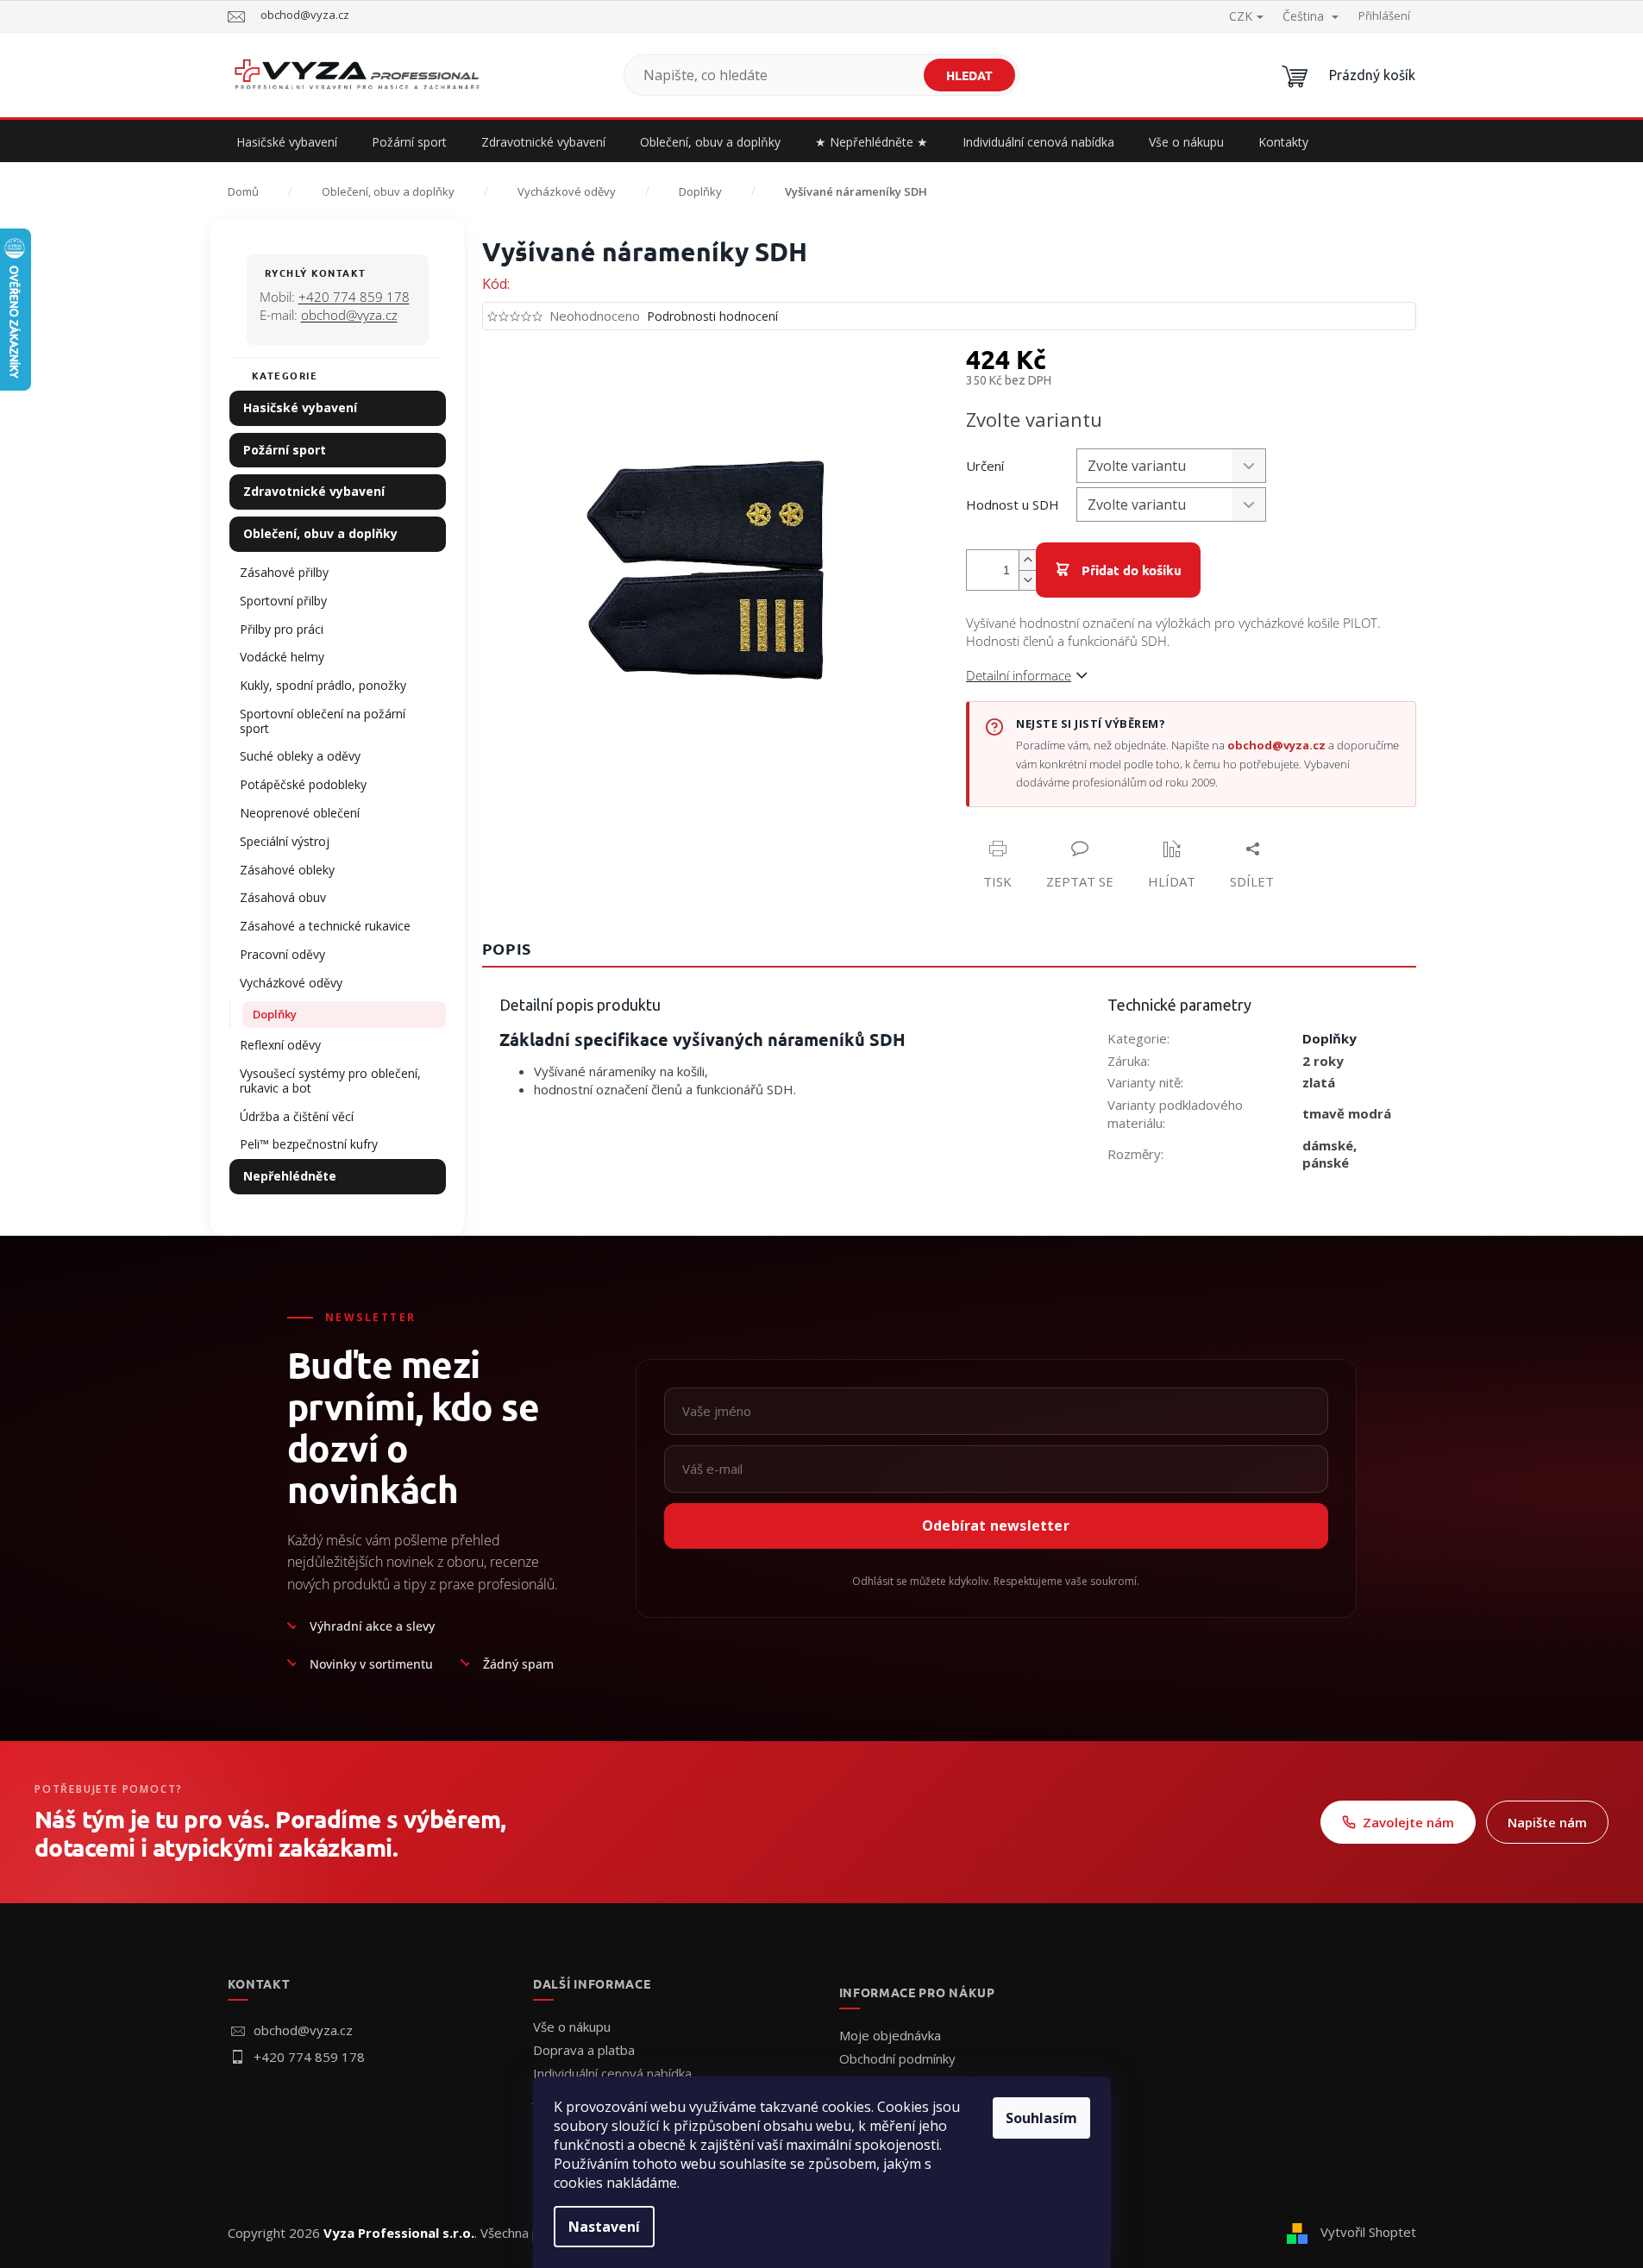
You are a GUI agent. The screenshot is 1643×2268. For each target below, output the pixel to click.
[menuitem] (287, 142)
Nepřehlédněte (290, 1176)
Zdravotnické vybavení (314, 491)
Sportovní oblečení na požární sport (323, 721)
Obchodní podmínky (897, 2058)
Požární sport (285, 450)
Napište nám (1547, 1822)
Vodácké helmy (282, 657)
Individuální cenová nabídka (612, 2073)
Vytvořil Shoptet (1368, 2232)
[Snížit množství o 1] (1027, 580)
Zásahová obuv (283, 897)
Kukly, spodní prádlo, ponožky (323, 685)
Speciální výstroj (285, 841)
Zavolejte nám (1408, 1822)
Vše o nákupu (572, 2027)
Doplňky (275, 1014)
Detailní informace (1019, 675)
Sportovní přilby (283, 601)
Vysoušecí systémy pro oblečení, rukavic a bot (330, 1081)
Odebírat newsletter (996, 1526)
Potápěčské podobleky (303, 784)
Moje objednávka (890, 2035)
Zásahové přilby (284, 572)
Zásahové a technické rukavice (325, 926)
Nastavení (604, 2227)
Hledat (969, 75)
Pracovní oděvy (282, 954)
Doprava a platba (584, 2050)
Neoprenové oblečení (300, 813)
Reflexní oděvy (280, 1045)
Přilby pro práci (282, 629)
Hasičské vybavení (300, 407)
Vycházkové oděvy (291, 983)
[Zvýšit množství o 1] (1027, 560)
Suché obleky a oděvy (300, 756)
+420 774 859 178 (354, 297)
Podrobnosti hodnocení (712, 316)
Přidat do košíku (1132, 570)
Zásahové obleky (287, 870)
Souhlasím (1041, 2118)
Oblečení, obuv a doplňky (320, 533)
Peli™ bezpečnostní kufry (309, 1144)
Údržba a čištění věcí (297, 1116)
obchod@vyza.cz (349, 315)
